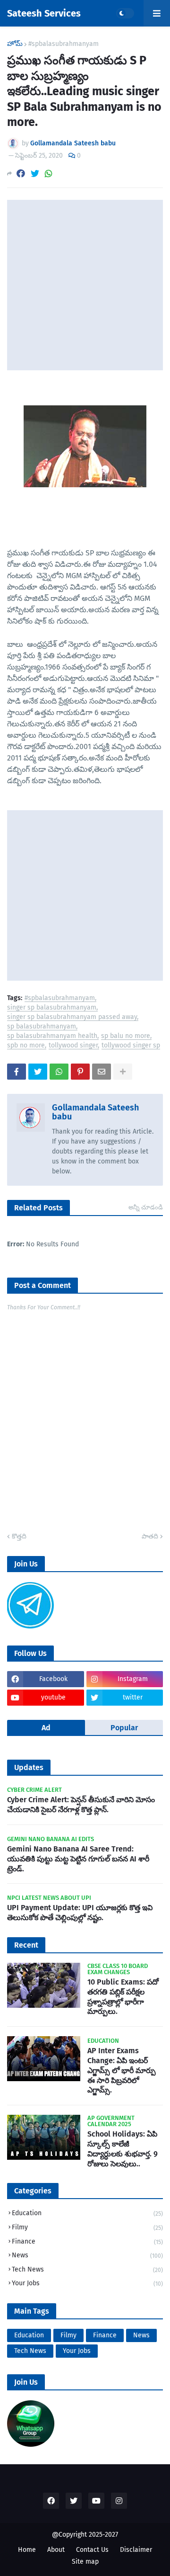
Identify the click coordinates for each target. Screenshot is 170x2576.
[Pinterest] (80, 1072)
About (56, 2550)
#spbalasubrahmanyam (64, 44)
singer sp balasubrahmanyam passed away (72, 1017)
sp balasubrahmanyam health (52, 1036)
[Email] (102, 1072)
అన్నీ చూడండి (146, 1207)
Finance (87, 2241)
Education (87, 2213)
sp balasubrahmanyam (42, 1027)
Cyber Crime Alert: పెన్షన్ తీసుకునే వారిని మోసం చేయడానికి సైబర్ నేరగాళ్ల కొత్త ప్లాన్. (81, 1805)
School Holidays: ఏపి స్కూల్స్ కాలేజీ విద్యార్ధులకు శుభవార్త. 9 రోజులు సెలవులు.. (123, 2149)
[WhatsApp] (49, 174)
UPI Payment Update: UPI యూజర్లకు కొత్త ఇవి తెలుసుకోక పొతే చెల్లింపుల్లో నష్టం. (80, 1913)
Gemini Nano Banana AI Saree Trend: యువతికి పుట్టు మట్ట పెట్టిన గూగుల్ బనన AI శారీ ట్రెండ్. (78, 1859)
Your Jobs (87, 2283)
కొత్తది (19, 1536)
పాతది (150, 1536)
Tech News (87, 2269)
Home (27, 2550)
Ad (46, 1728)
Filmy (87, 2227)
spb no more (26, 1046)
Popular (124, 1728)
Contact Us (92, 2550)
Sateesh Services (44, 13)
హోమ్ (15, 44)
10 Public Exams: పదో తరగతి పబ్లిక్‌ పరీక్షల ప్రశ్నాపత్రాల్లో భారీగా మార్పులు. (123, 1997)
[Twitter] (35, 174)
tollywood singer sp (131, 1046)
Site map (85, 2562)
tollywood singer (73, 1046)
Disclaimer (136, 2550)
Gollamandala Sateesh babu (95, 1112)
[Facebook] (21, 174)
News (87, 2255)
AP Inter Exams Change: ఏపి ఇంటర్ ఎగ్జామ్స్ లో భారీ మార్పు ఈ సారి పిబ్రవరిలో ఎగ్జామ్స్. (122, 2070)
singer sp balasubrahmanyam (52, 1008)
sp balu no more (126, 1036)
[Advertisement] (85, 285)
